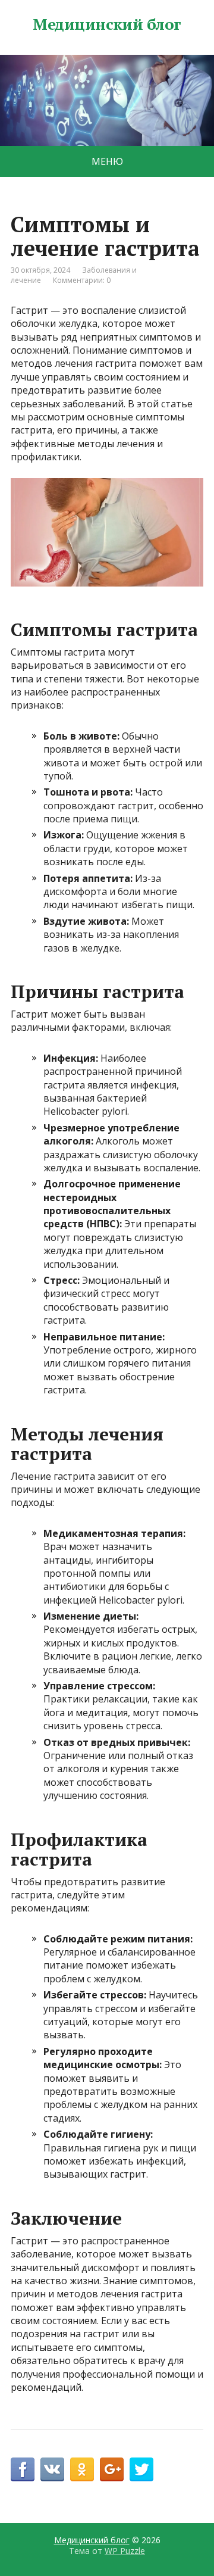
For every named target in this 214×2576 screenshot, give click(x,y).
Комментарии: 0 (82, 280)
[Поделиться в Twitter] (141, 2469)
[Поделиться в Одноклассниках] (82, 2469)
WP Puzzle (125, 2551)
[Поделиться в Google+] (112, 2469)
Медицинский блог (107, 24)
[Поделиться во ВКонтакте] (52, 2469)
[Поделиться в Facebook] (23, 2469)
